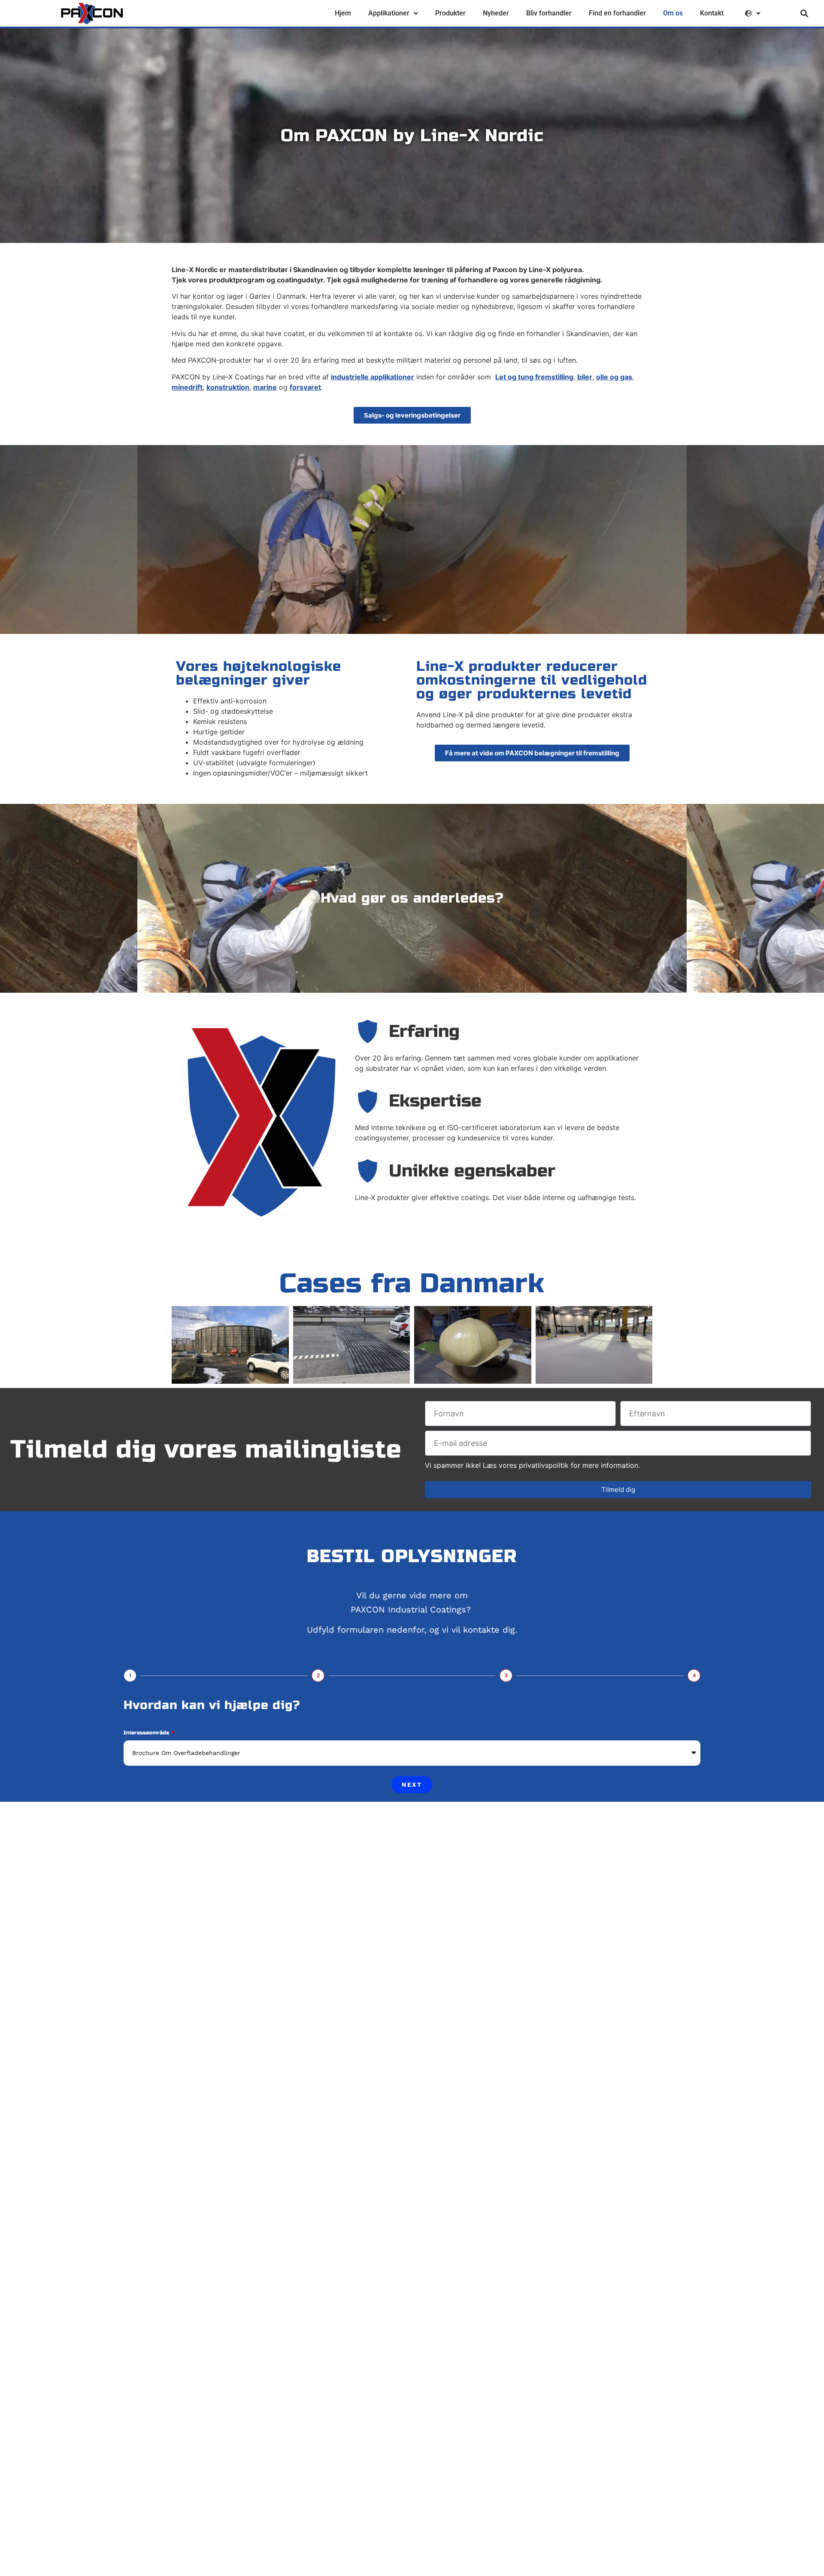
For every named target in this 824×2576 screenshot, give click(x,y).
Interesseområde (147, 1733)
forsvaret (305, 387)
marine (265, 387)
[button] (804, 14)
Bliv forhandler (549, 13)
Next (412, 1785)
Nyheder (496, 13)
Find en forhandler (617, 13)
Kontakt (712, 13)
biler (585, 377)
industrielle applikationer (373, 377)
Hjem (343, 13)
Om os (673, 13)
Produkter (450, 13)
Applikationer (389, 13)
